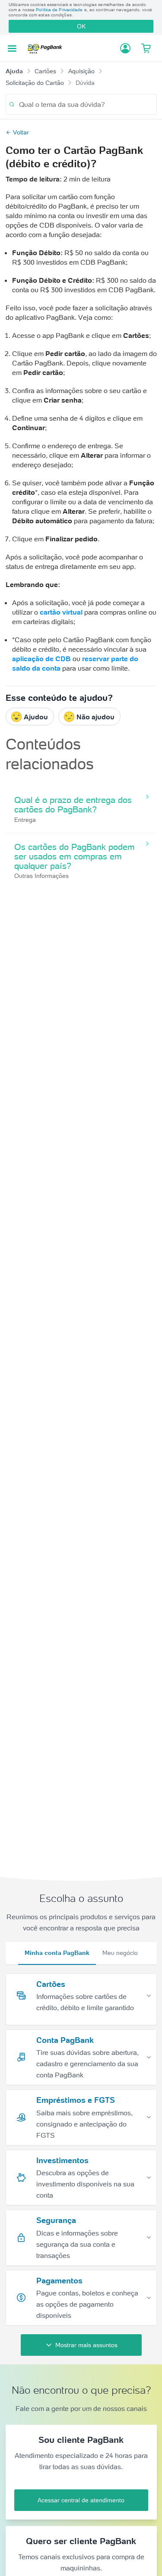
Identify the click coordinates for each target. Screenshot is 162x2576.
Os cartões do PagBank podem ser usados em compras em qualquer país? (75, 856)
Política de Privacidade (59, 10)
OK (81, 26)
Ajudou (36, 717)
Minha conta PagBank (57, 1953)
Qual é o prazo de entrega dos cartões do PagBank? (73, 805)
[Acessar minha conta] (125, 48)
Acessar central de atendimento (81, 2500)
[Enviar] (12, 105)
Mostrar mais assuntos (86, 2345)
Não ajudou (95, 717)
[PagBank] (47, 48)
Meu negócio (120, 1953)
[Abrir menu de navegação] (12, 48)
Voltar (21, 132)
